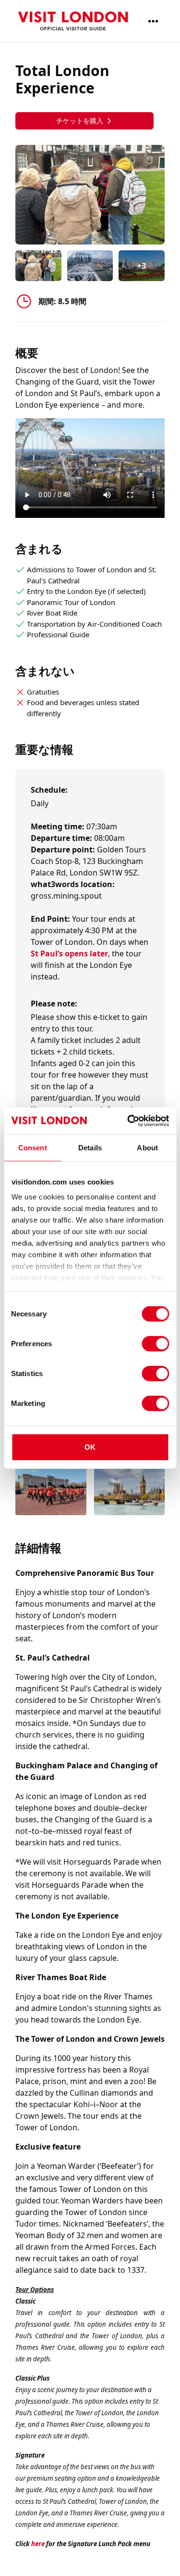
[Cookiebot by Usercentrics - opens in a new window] (128, 1121)
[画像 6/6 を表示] (130, 1493)
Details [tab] (90, 1147)
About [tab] (147, 1147)
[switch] (155, 1343)
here (38, 2544)
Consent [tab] (33, 1147)
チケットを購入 (80, 121)
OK (90, 1447)
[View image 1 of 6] (38, 266)
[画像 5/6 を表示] (51, 1493)
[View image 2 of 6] (90, 266)
